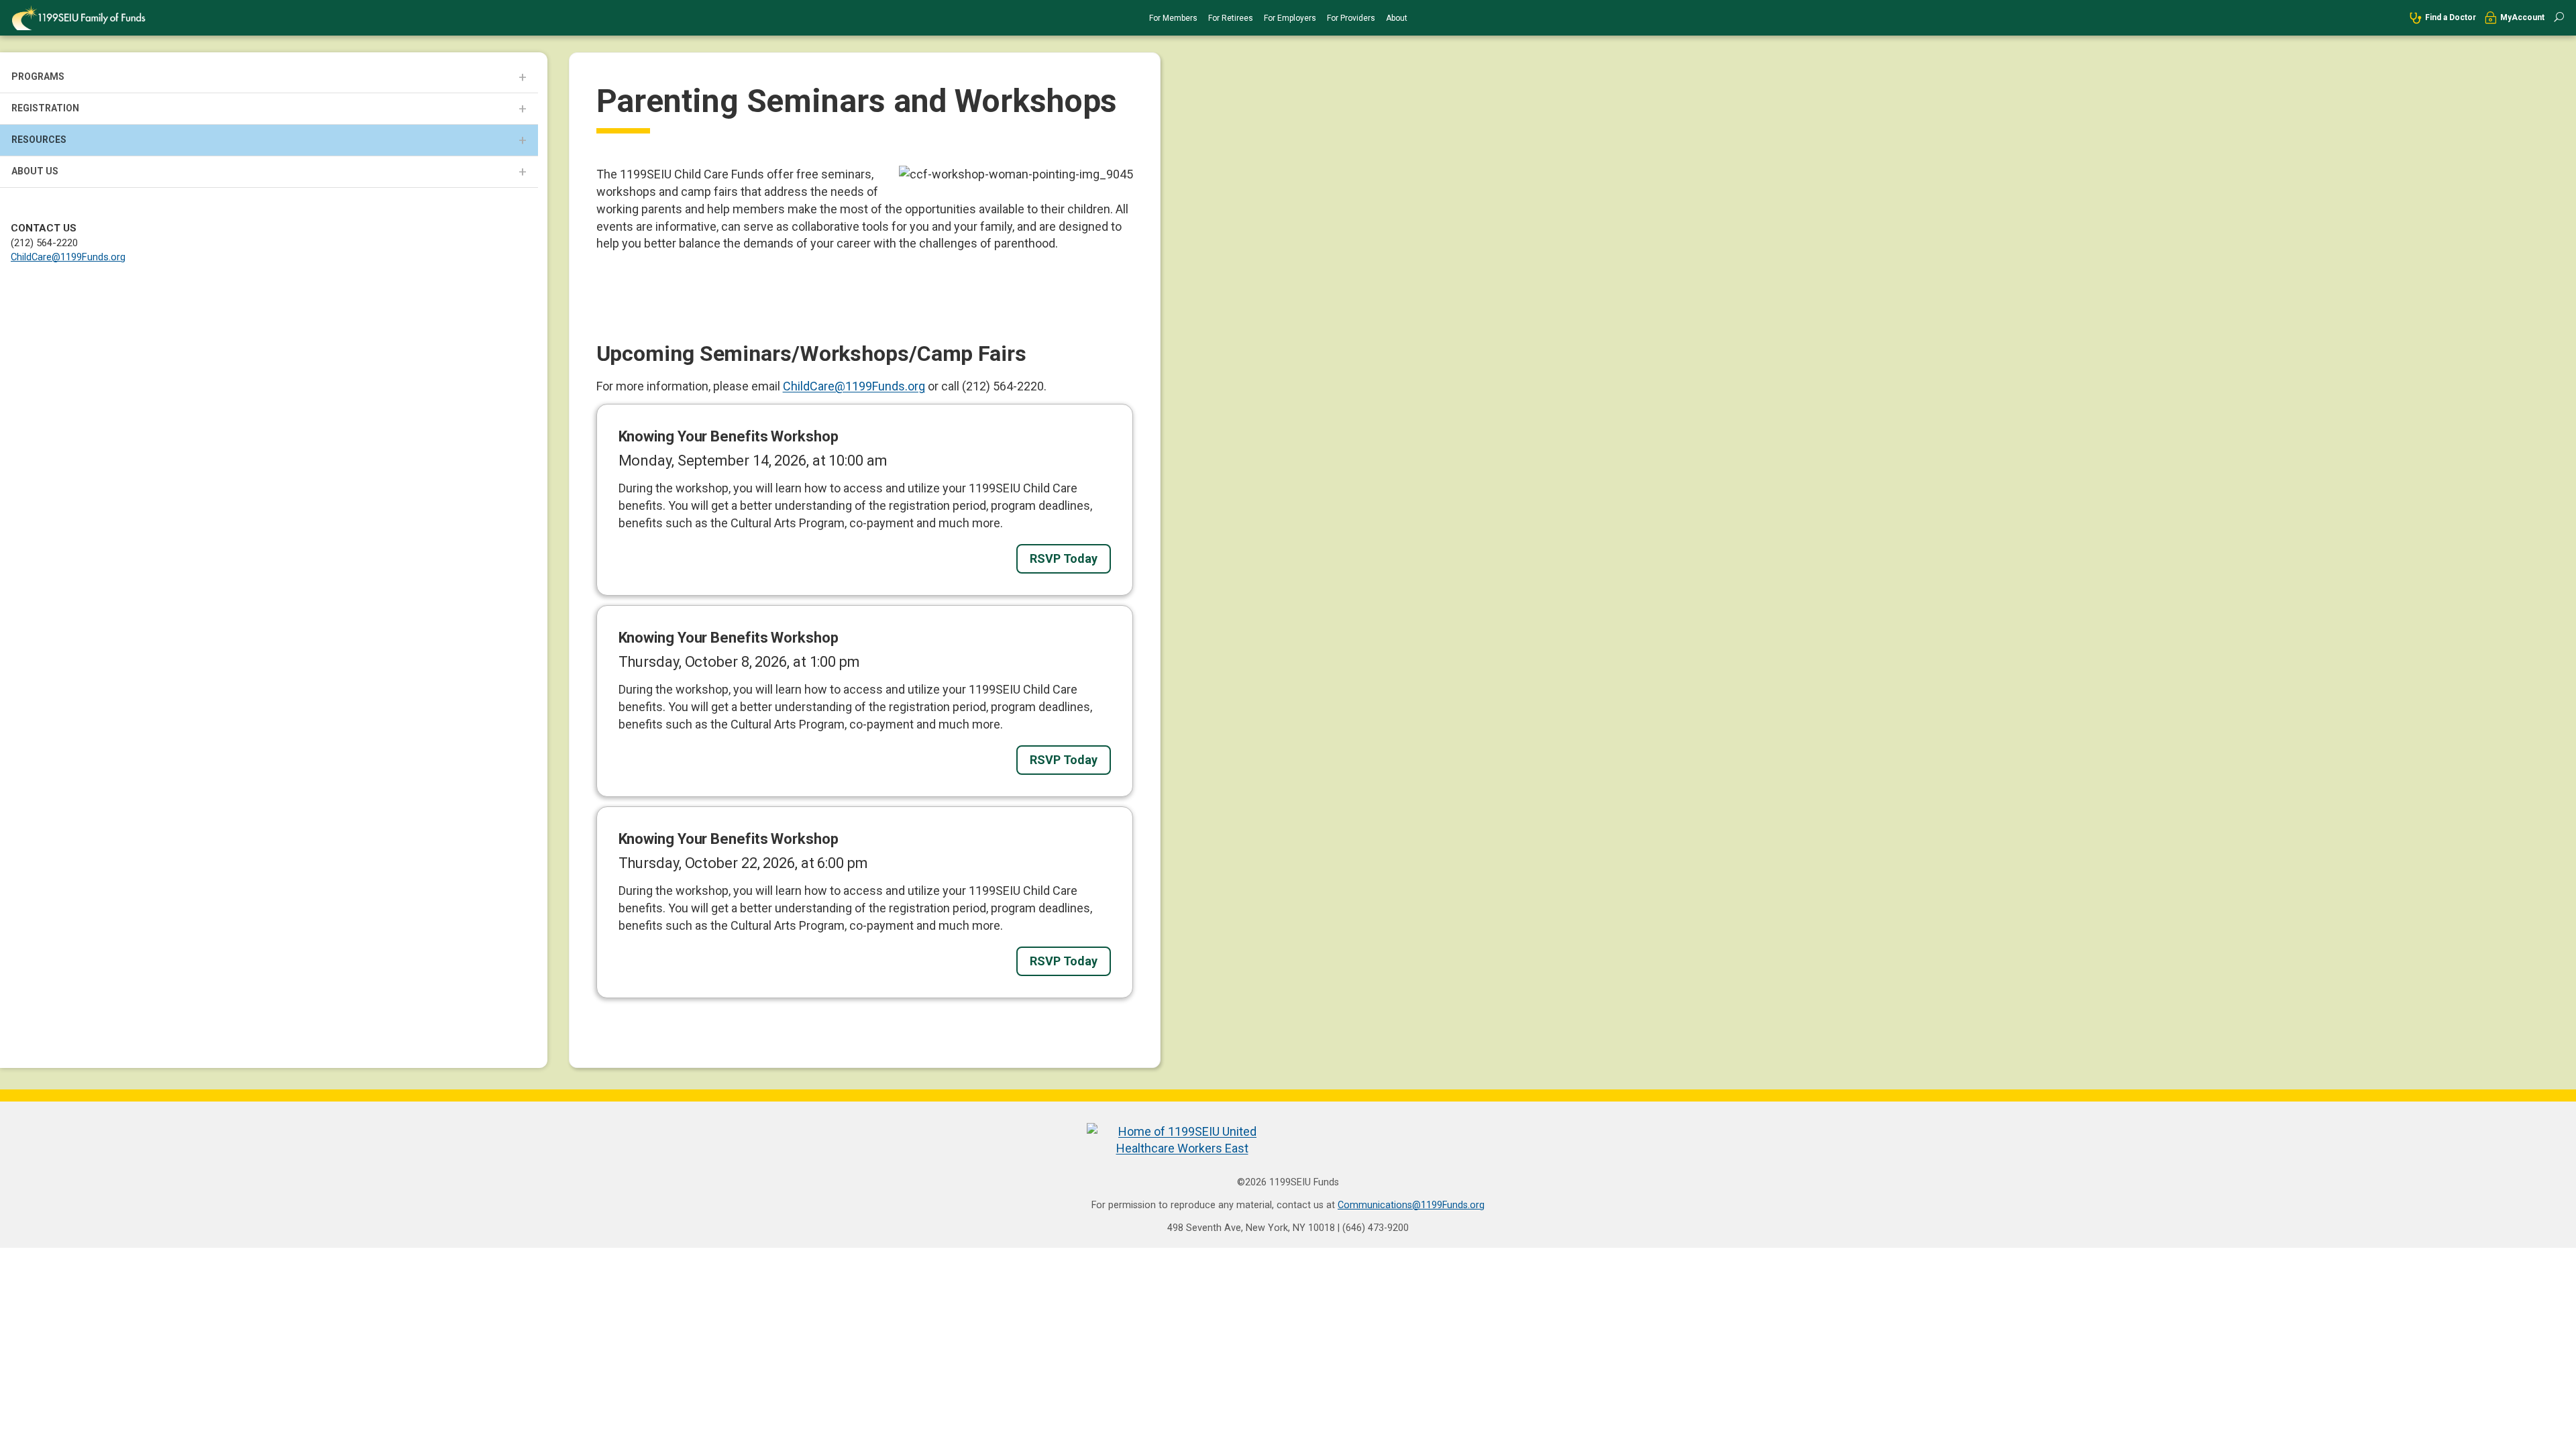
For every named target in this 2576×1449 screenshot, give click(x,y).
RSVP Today (1064, 558)
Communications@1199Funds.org (1411, 1205)
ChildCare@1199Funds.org (68, 257)
